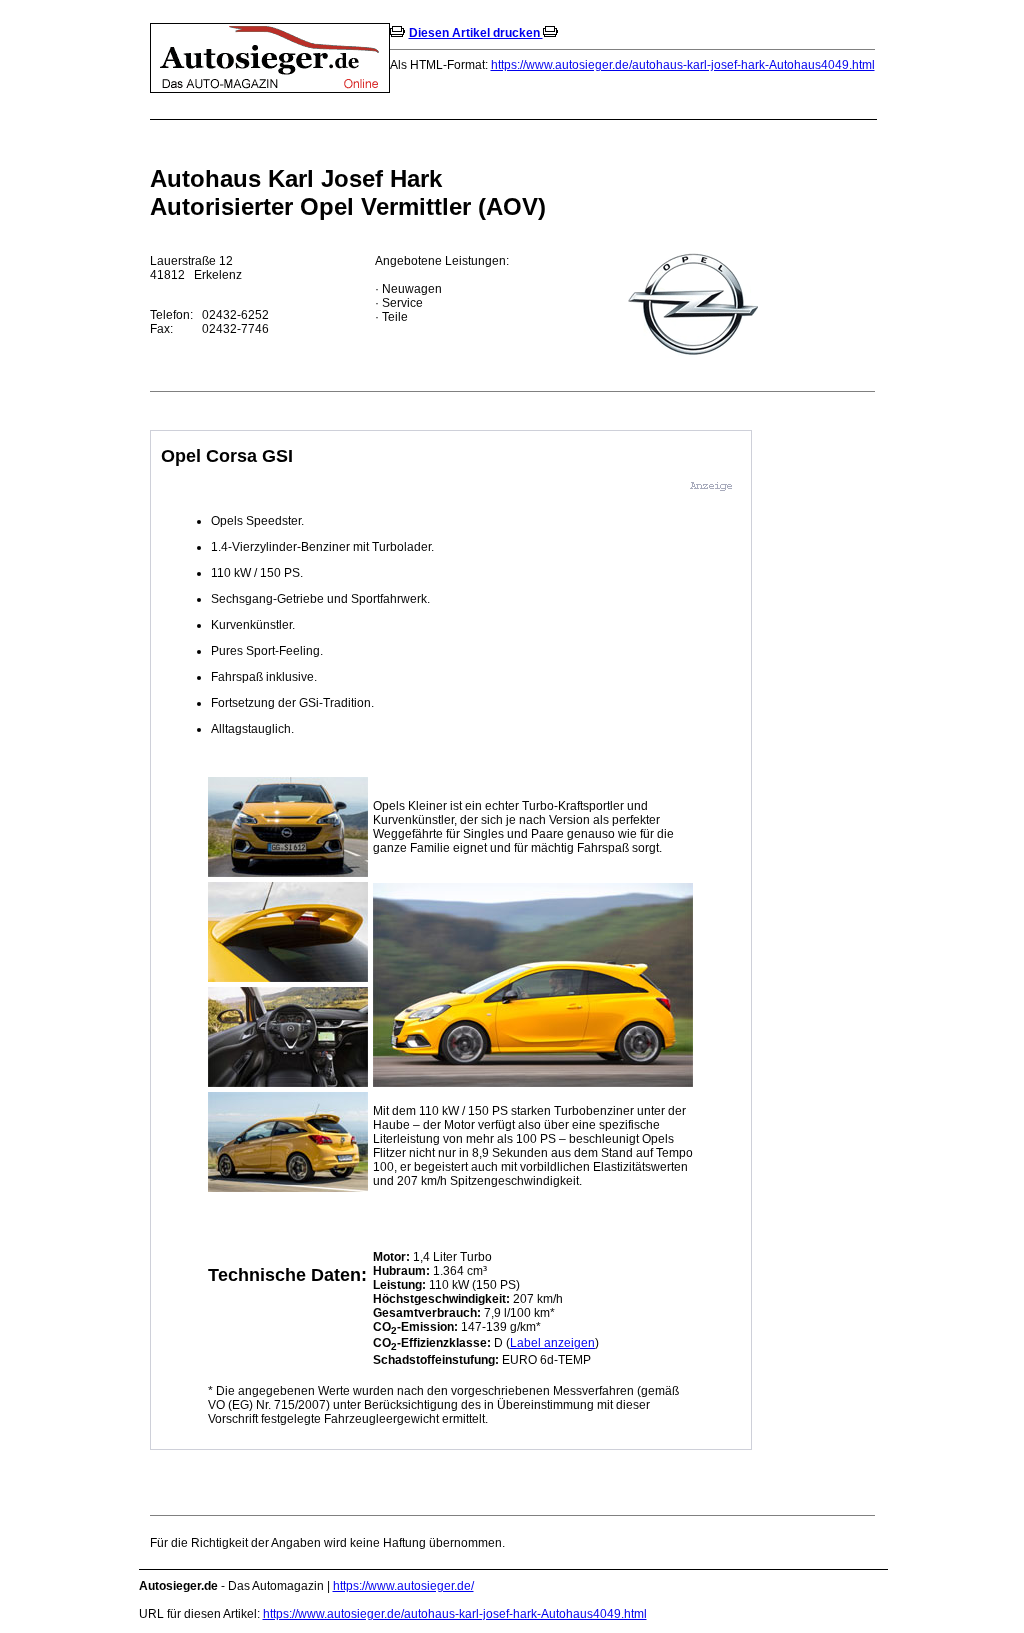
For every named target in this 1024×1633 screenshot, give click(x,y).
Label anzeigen (552, 1343)
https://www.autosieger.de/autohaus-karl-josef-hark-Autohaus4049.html (683, 65)
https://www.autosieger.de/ (403, 1586)
